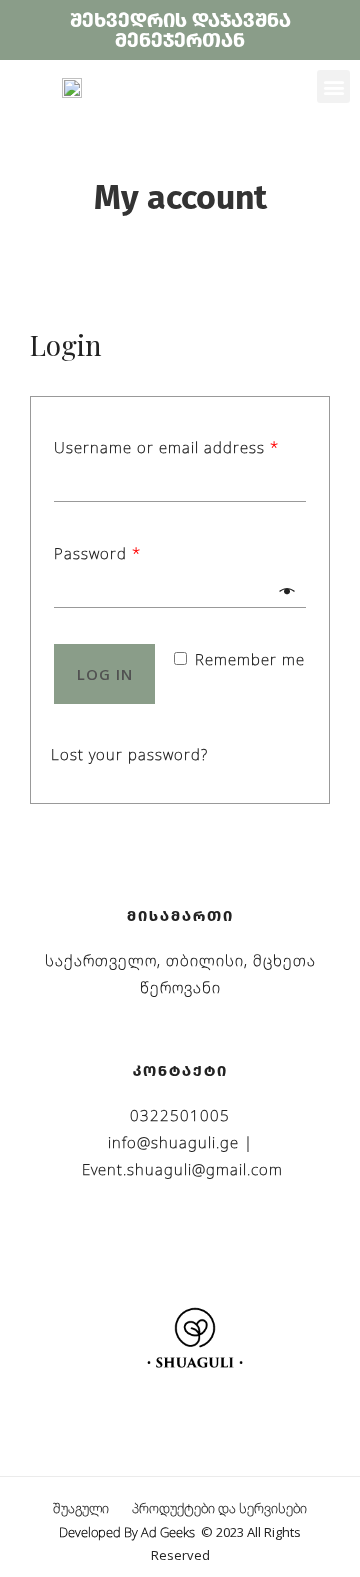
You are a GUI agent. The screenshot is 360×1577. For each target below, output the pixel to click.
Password (97, 553)
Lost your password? (129, 754)
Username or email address (166, 447)
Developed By (128, 1532)
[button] (333, 86)
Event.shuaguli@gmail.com (182, 1169)
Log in (105, 674)
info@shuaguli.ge (173, 1142)
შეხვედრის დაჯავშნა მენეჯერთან (180, 30)
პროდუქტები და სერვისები (219, 1508)
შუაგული (81, 1508)
